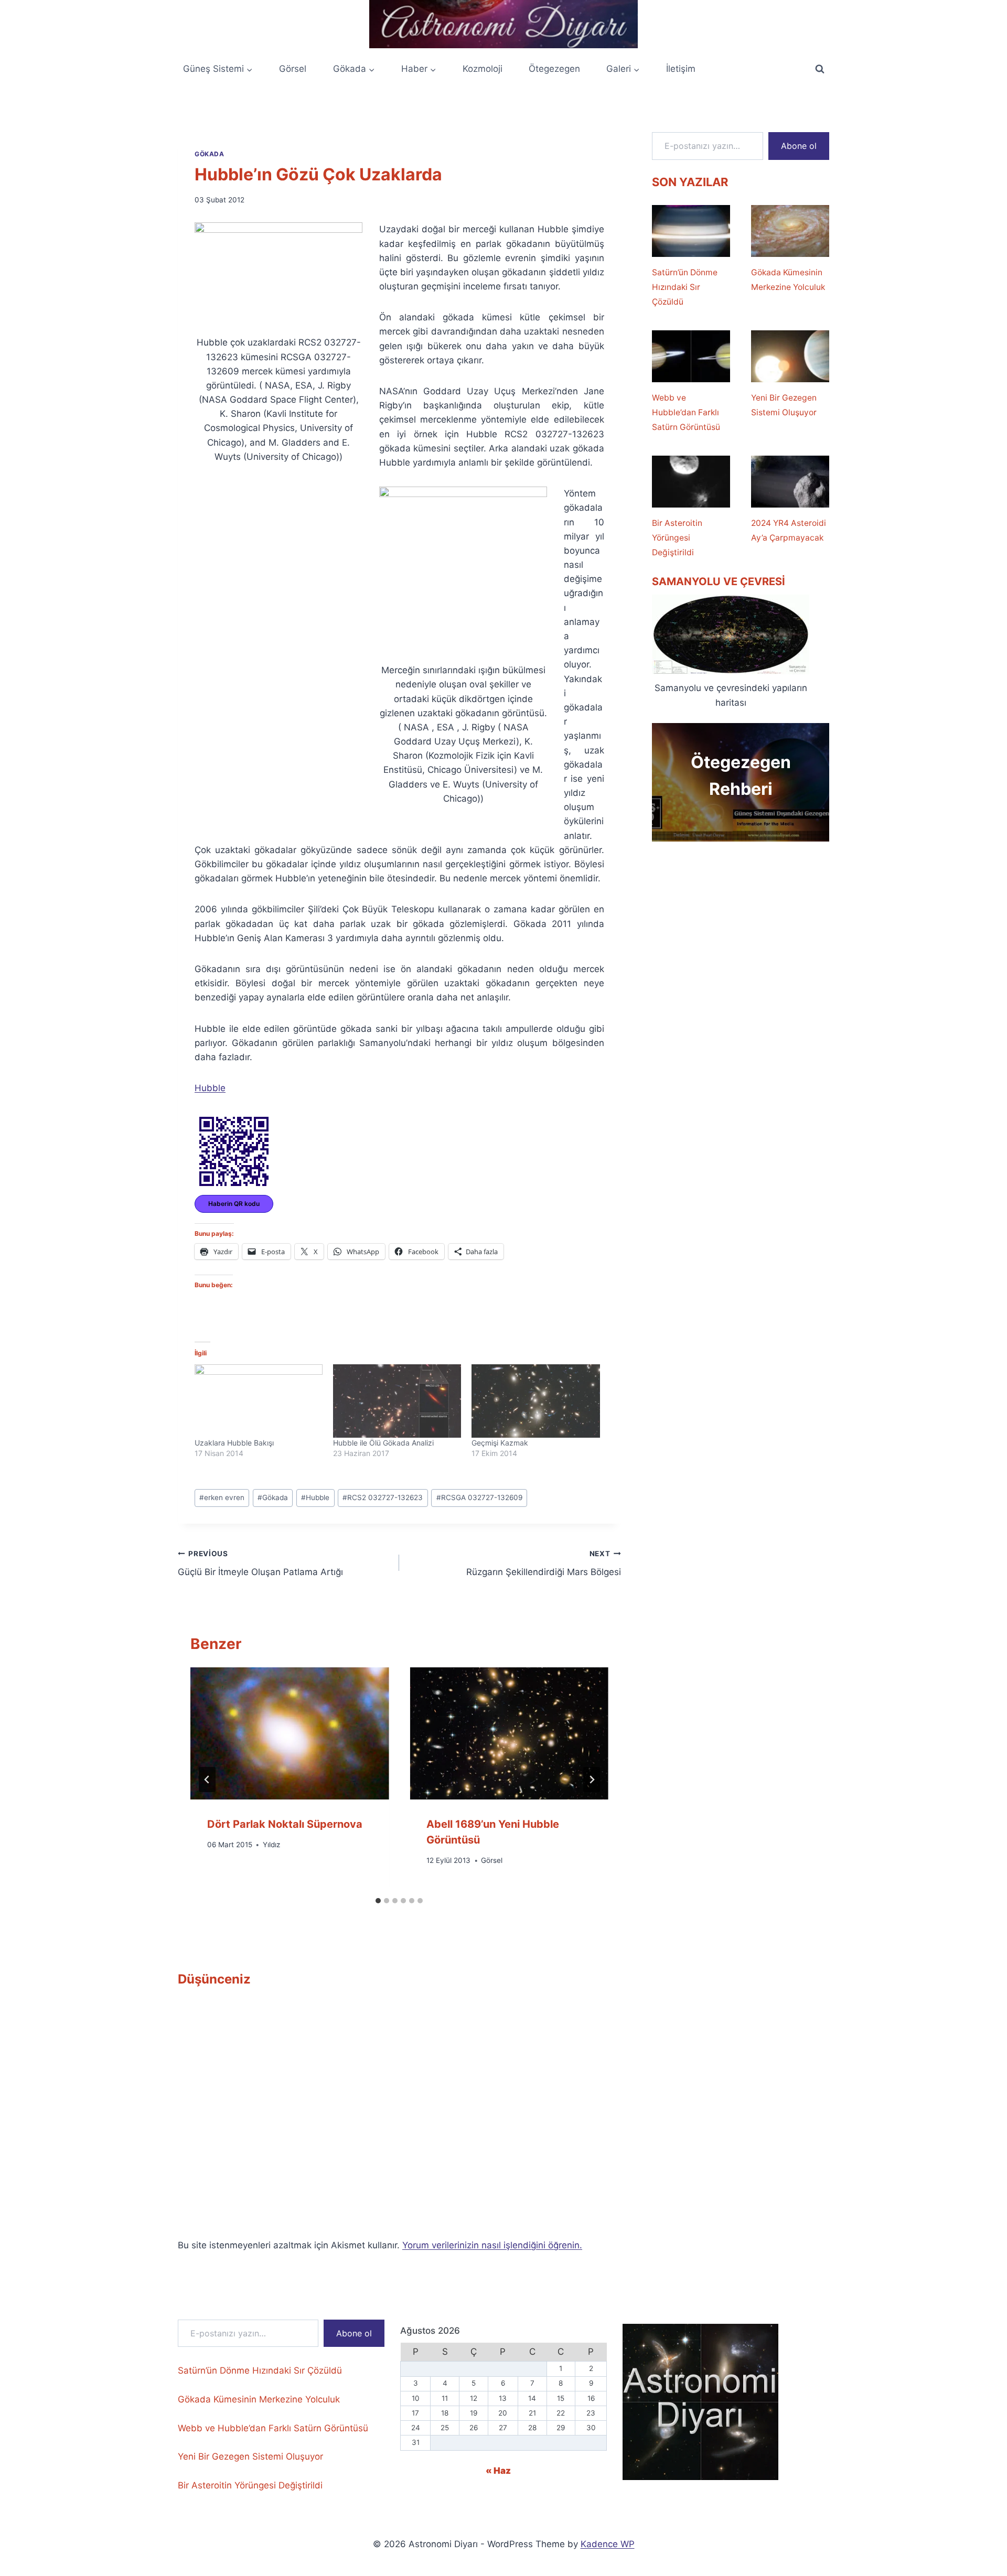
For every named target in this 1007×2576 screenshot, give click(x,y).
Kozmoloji (483, 69)
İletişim (681, 69)
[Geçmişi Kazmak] (535, 1401)
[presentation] (290, 1733)
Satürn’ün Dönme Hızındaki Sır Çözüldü (685, 287)
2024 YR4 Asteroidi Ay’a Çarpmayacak (789, 530)
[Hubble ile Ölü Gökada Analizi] (397, 1401)
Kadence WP (608, 2544)
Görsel (293, 69)
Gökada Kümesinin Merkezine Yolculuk (788, 280)
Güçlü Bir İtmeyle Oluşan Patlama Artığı (260, 1563)
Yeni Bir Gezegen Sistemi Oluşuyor (784, 405)
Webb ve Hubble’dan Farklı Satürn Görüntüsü (686, 412)
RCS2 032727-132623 (383, 1497)
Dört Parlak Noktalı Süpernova (285, 1824)
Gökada (210, 154)
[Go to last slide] (207, 1780)
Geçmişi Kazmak (500, 1443)
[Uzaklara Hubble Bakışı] (259, 1401)
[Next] (592, 1780)
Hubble (210, 1088)
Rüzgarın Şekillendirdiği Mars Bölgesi (543, 1563)
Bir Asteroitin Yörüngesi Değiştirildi (677, 538)
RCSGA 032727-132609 (479, 1497)
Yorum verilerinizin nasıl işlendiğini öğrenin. (492, 2245)
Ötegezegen (554, 69)
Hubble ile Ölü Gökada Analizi (383, 1443)
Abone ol (799, 146)
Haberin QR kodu (234, 1204)
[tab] (378, 1901)
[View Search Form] (820, 69)
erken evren (222, 1497)
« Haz (498, 2471)
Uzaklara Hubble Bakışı (234, 1443)
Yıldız (271, 1845)
